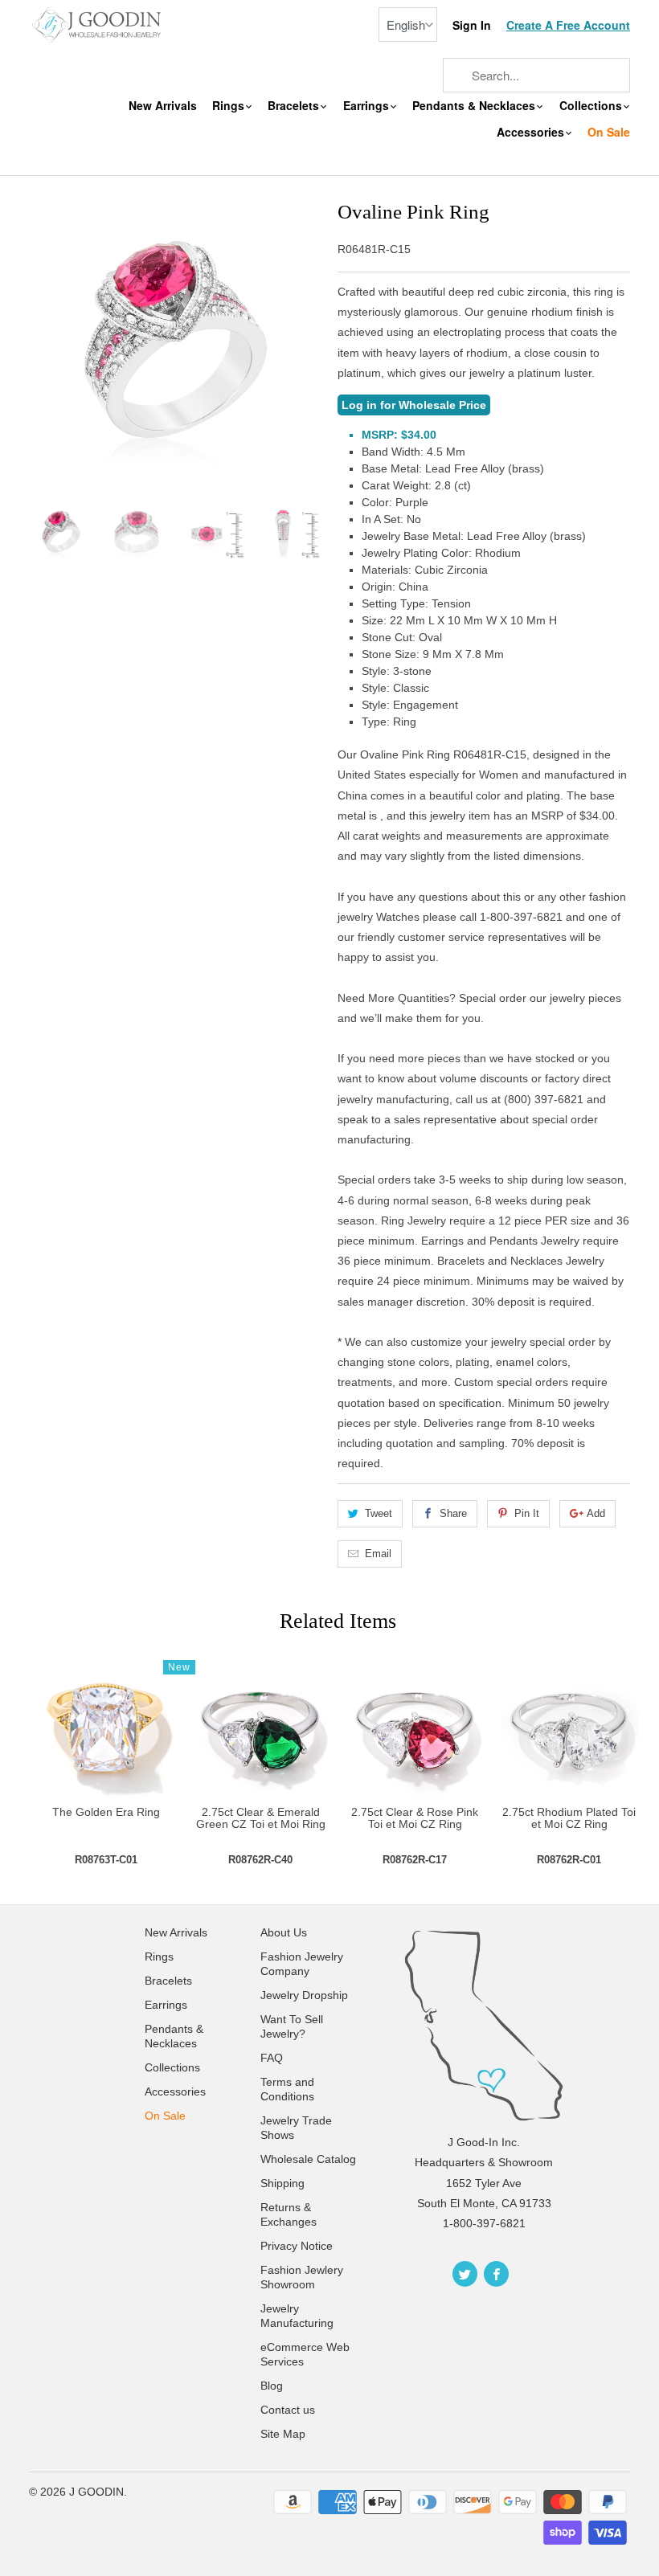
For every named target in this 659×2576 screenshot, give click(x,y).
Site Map (283, 2434)
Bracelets (295, 106)
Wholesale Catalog (308, 2159)
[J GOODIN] (98, 24)
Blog (272, 2386)
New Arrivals (163, 106)
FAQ (272, 2058)
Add (596, 1513)
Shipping (282, 2183)
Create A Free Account (568, 25)
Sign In (472, 25)
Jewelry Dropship (304, 1995)
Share (453, 1513)
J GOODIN (96, 2492)
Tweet (379, 1513)
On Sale (609, 132)
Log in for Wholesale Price (414, 405)
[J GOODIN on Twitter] (465, 2274)
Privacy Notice (297, 2246)
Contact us (288, 2410)
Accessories (532, 132)
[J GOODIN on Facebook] (496, 2274)
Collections (592, 106)
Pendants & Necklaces (475, 106)
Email (378, 1554)
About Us (284, 1932)
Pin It (527, 1513)
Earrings (368, 106)
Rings (230, 106)
